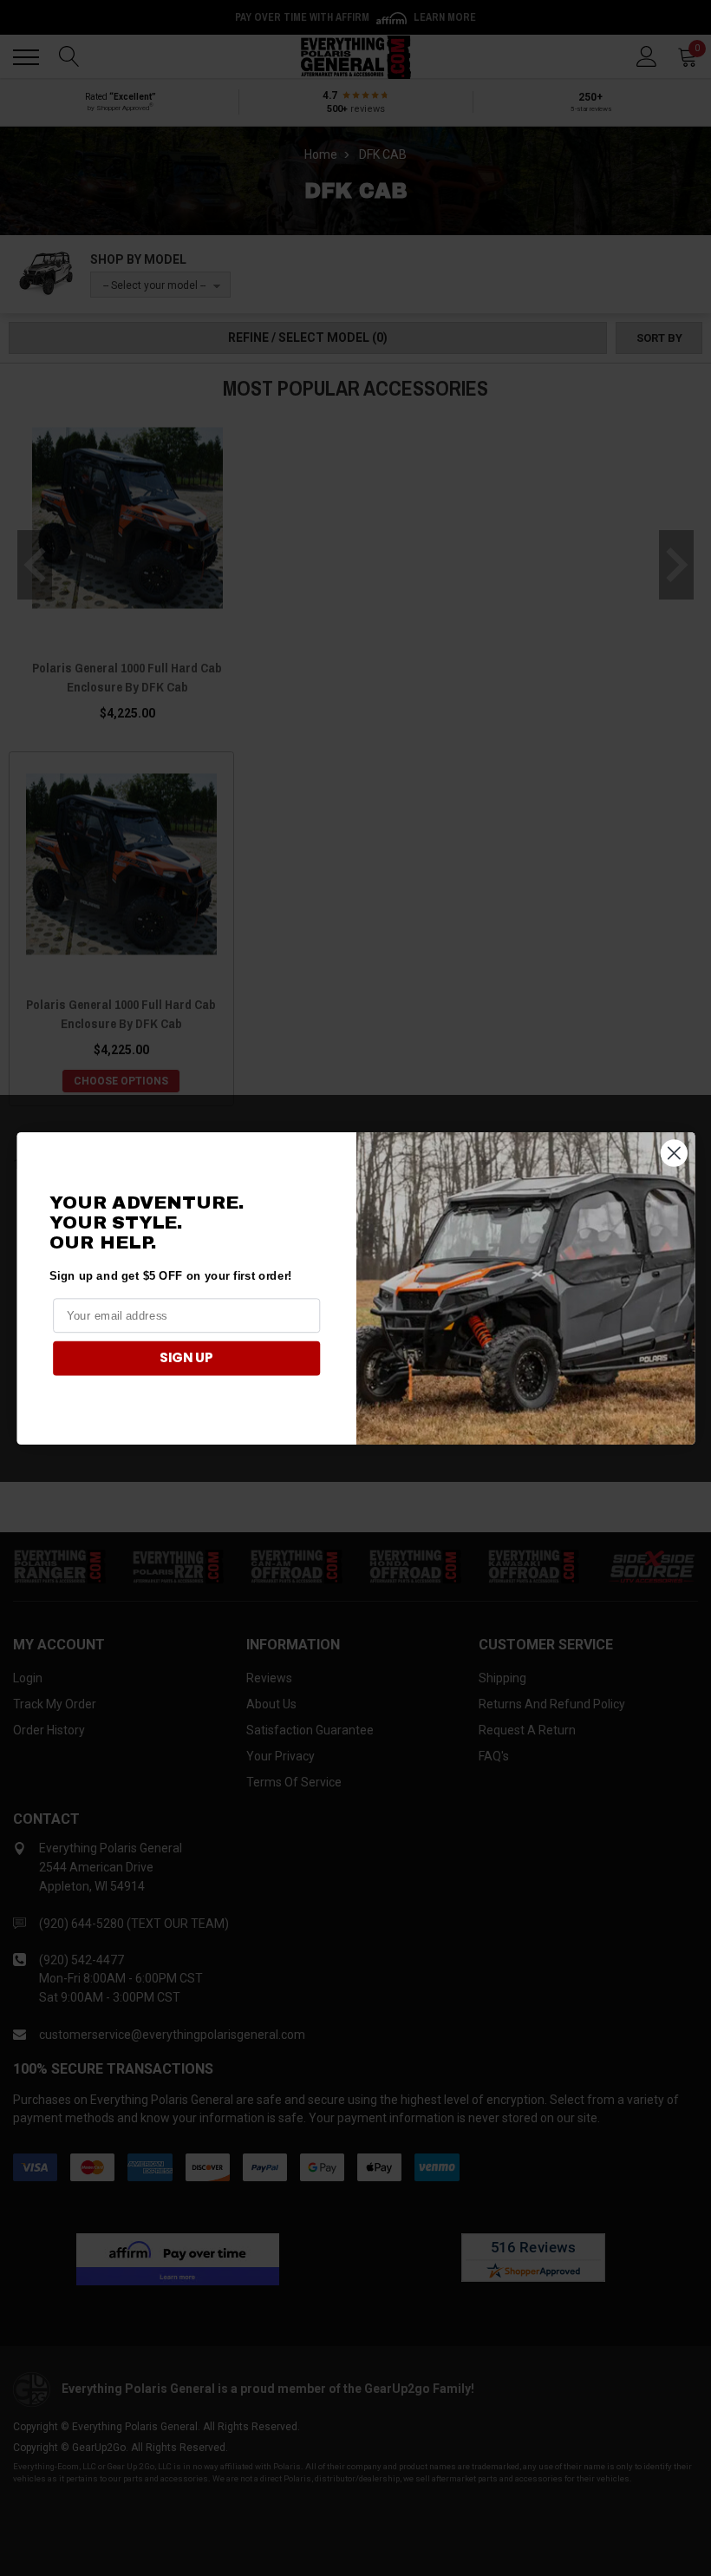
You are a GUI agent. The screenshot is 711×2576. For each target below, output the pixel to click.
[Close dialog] (673, 1153)
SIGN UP (186, 1358)
